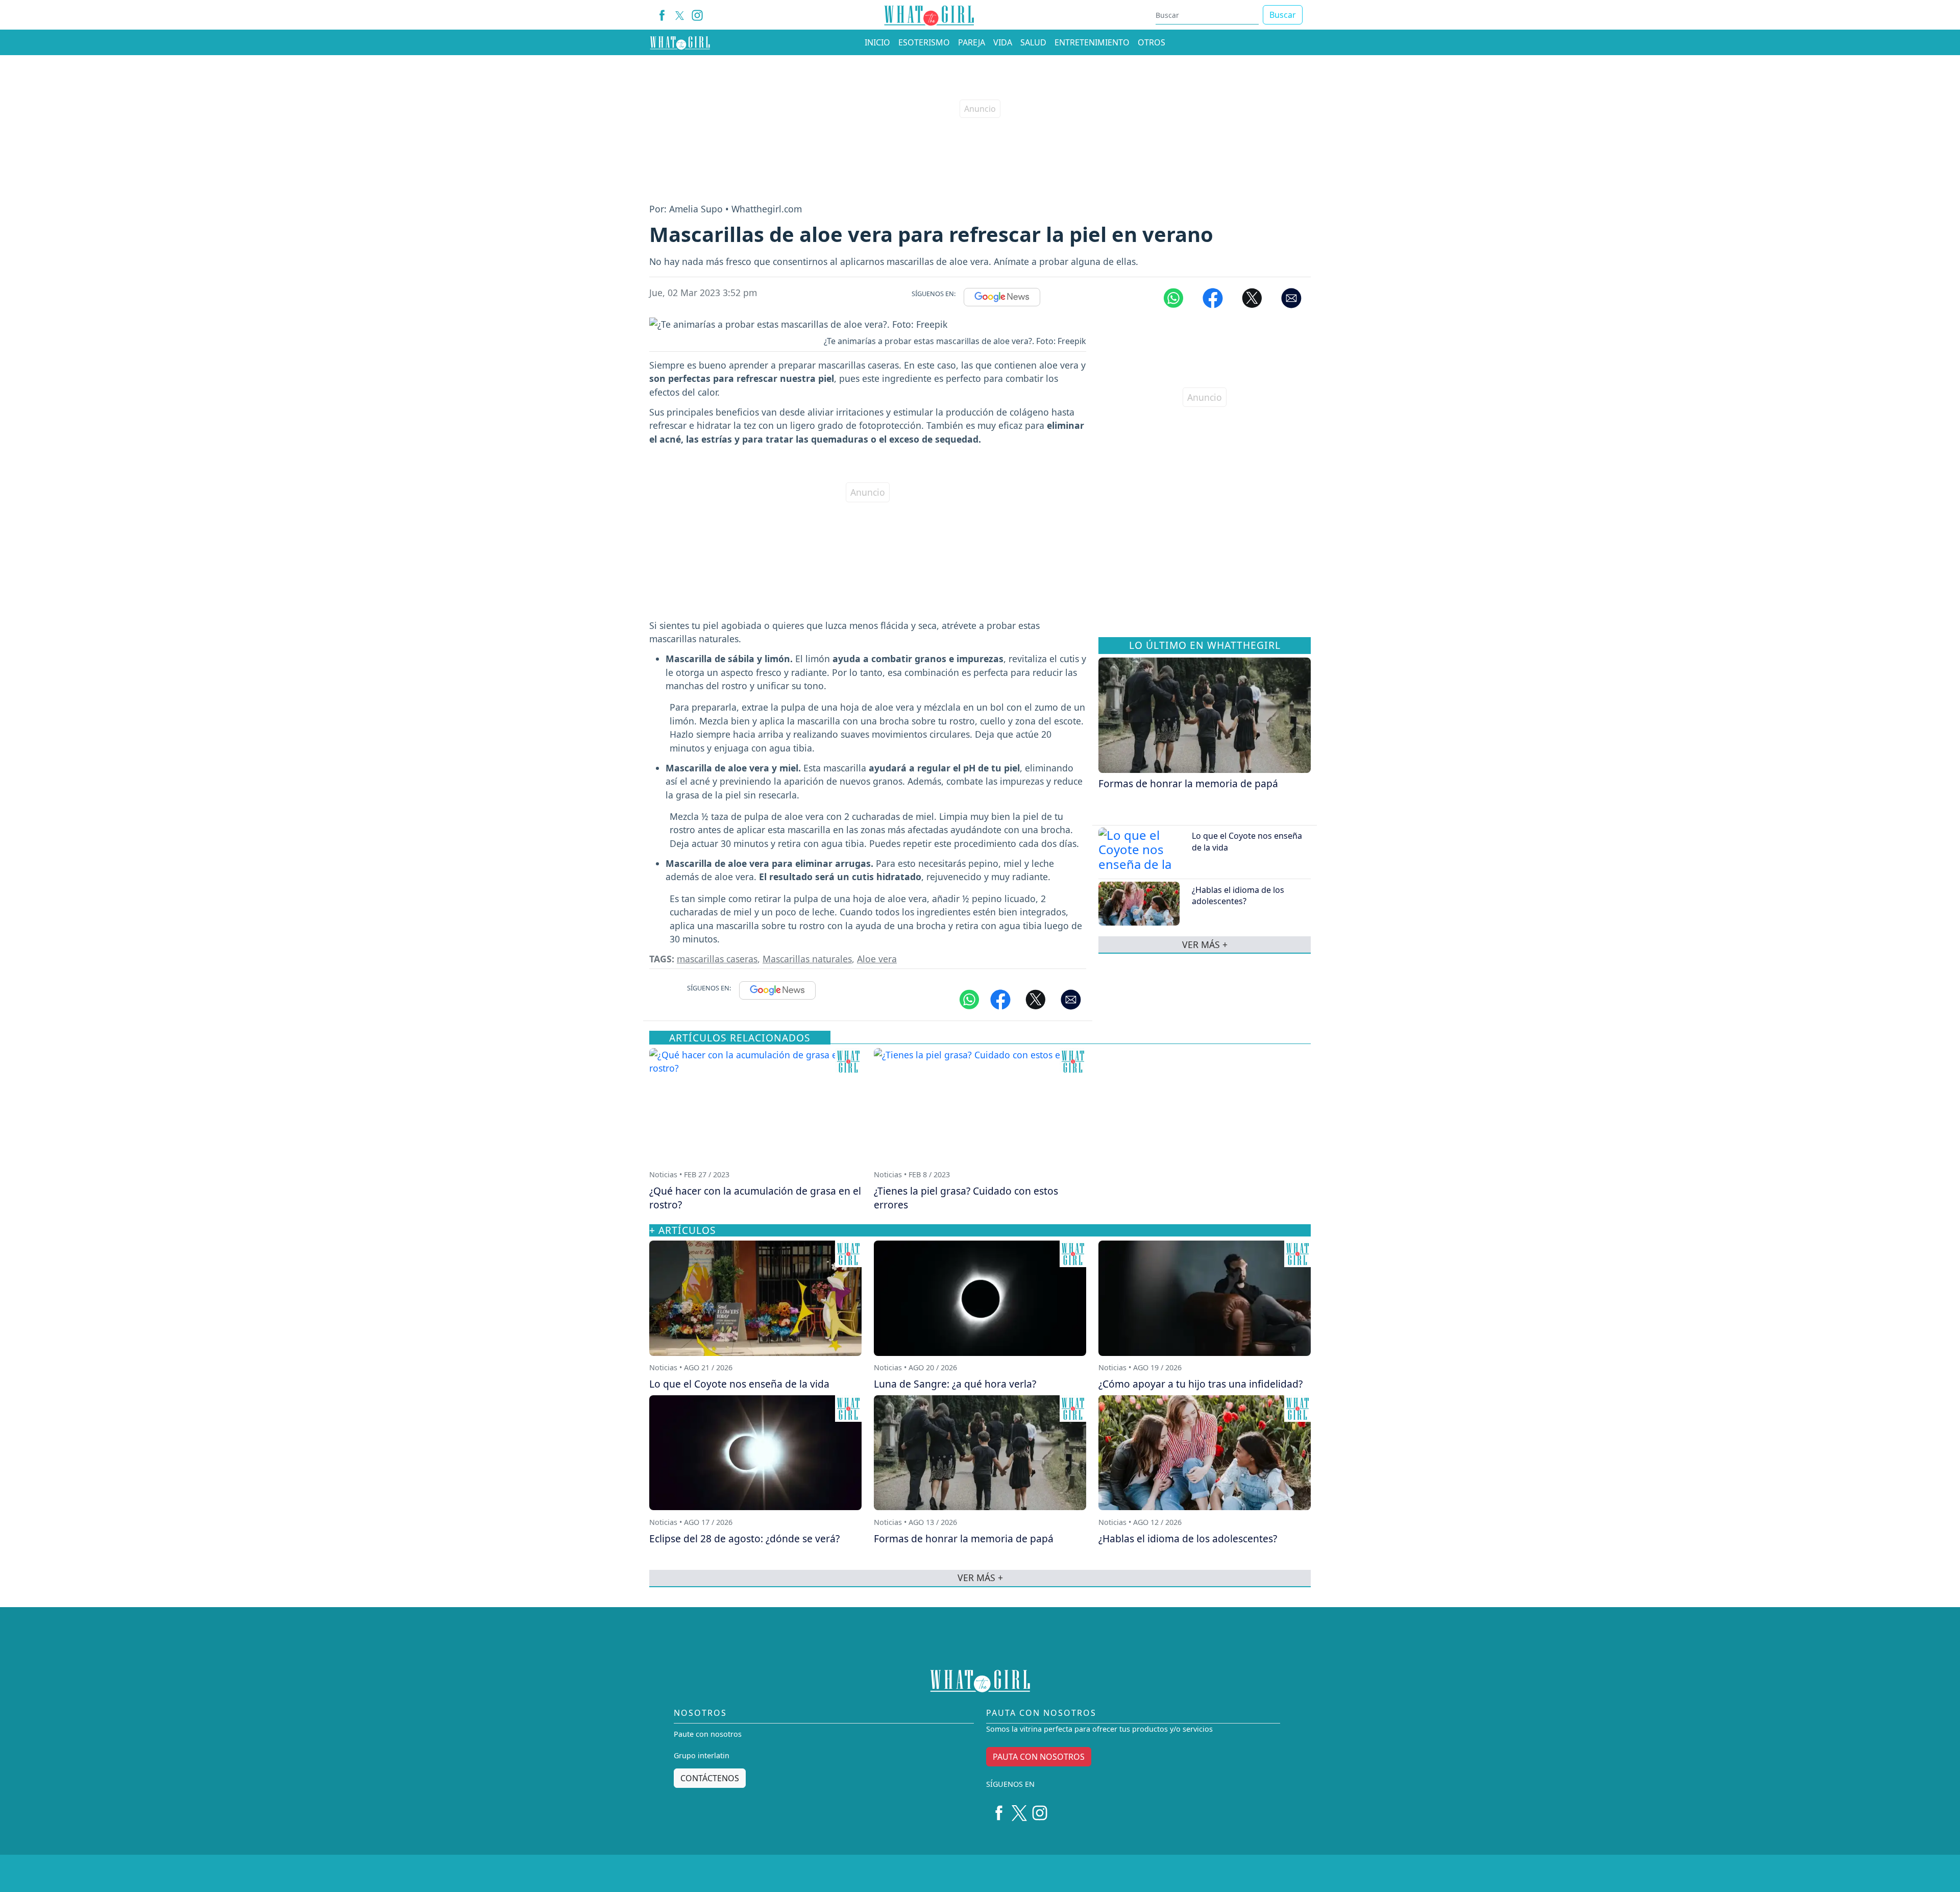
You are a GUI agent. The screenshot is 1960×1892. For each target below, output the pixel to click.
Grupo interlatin (702, 1755)
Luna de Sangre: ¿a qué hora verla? (955, 1384)
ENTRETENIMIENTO (1092, 42)
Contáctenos (710, 1778)
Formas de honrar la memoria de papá (1188, 783)
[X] (680, 15)
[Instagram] (697, 15)
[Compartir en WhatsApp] (1173, 297)
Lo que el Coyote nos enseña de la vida (739, 1384)
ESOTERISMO (924, 42)
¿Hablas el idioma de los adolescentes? (1238, 895)
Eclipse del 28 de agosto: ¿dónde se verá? (744, 1538)
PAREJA (972, 42)
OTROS (1151, 42)
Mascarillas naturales (807, 959)
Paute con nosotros (708, 1734)
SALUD (1033, 42)
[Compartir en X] (1252, 297)
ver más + (1205, 944)
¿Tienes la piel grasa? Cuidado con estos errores (966, 1198)
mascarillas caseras (717, 959)
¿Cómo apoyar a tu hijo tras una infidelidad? (1200, 1384)
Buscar (1283, 15)
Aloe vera (877, 959)
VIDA (1003, 42)
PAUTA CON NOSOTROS (1039, 1757)
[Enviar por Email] (1291, 297)
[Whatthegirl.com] (680, 42)
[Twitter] (1019, 1809)
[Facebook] (662, 15)
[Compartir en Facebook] (1213, 297)
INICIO (877, 42)
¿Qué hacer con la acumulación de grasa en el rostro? (755, 1198)
